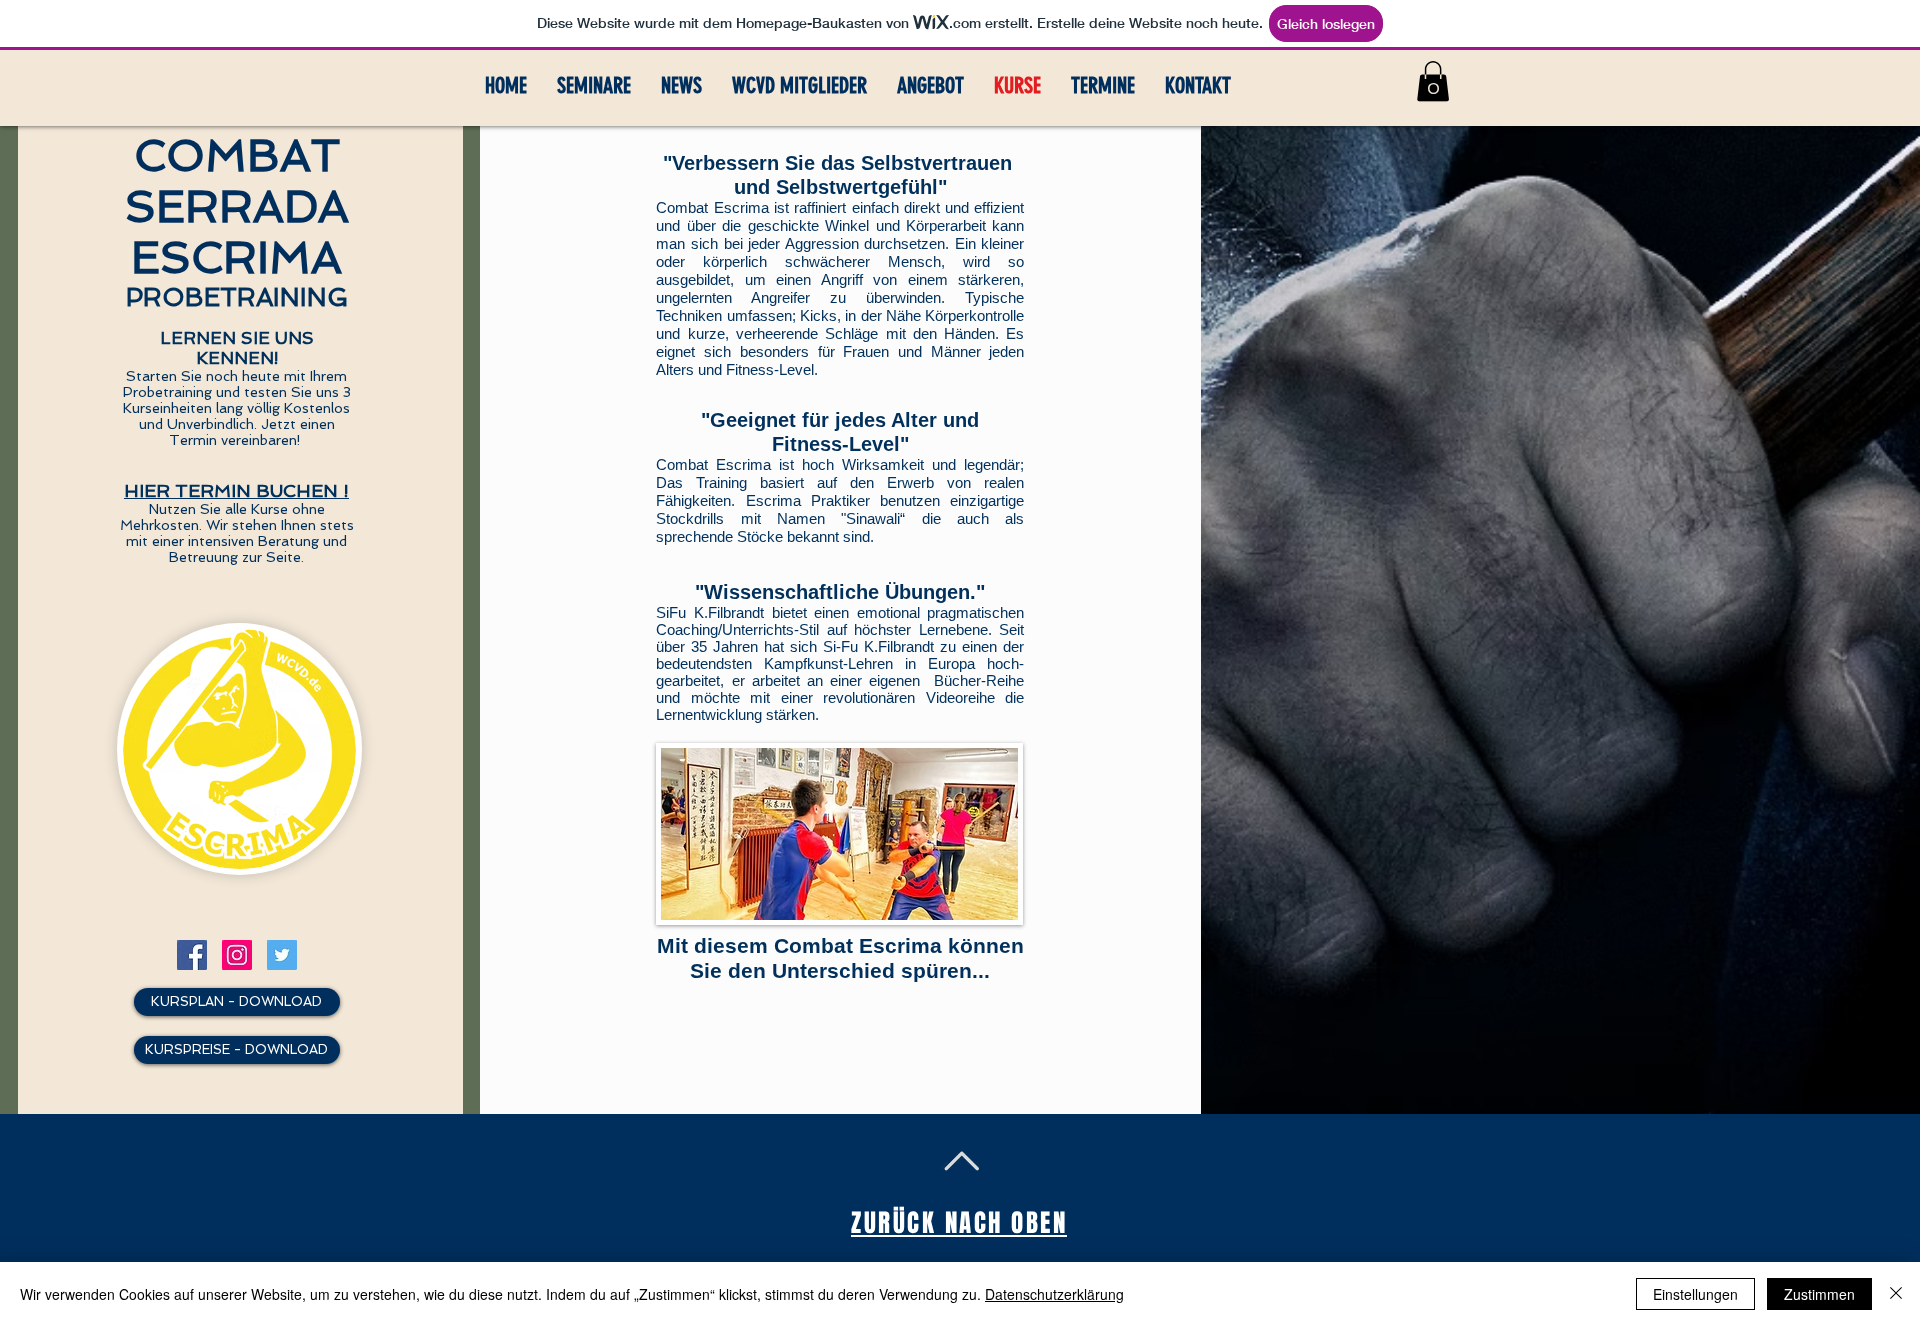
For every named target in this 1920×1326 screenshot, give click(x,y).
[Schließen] (1896, 1294)
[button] (1433, 81)
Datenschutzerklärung (1054, 1294)
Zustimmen (1819, 1294)
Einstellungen (1695, 1294)
